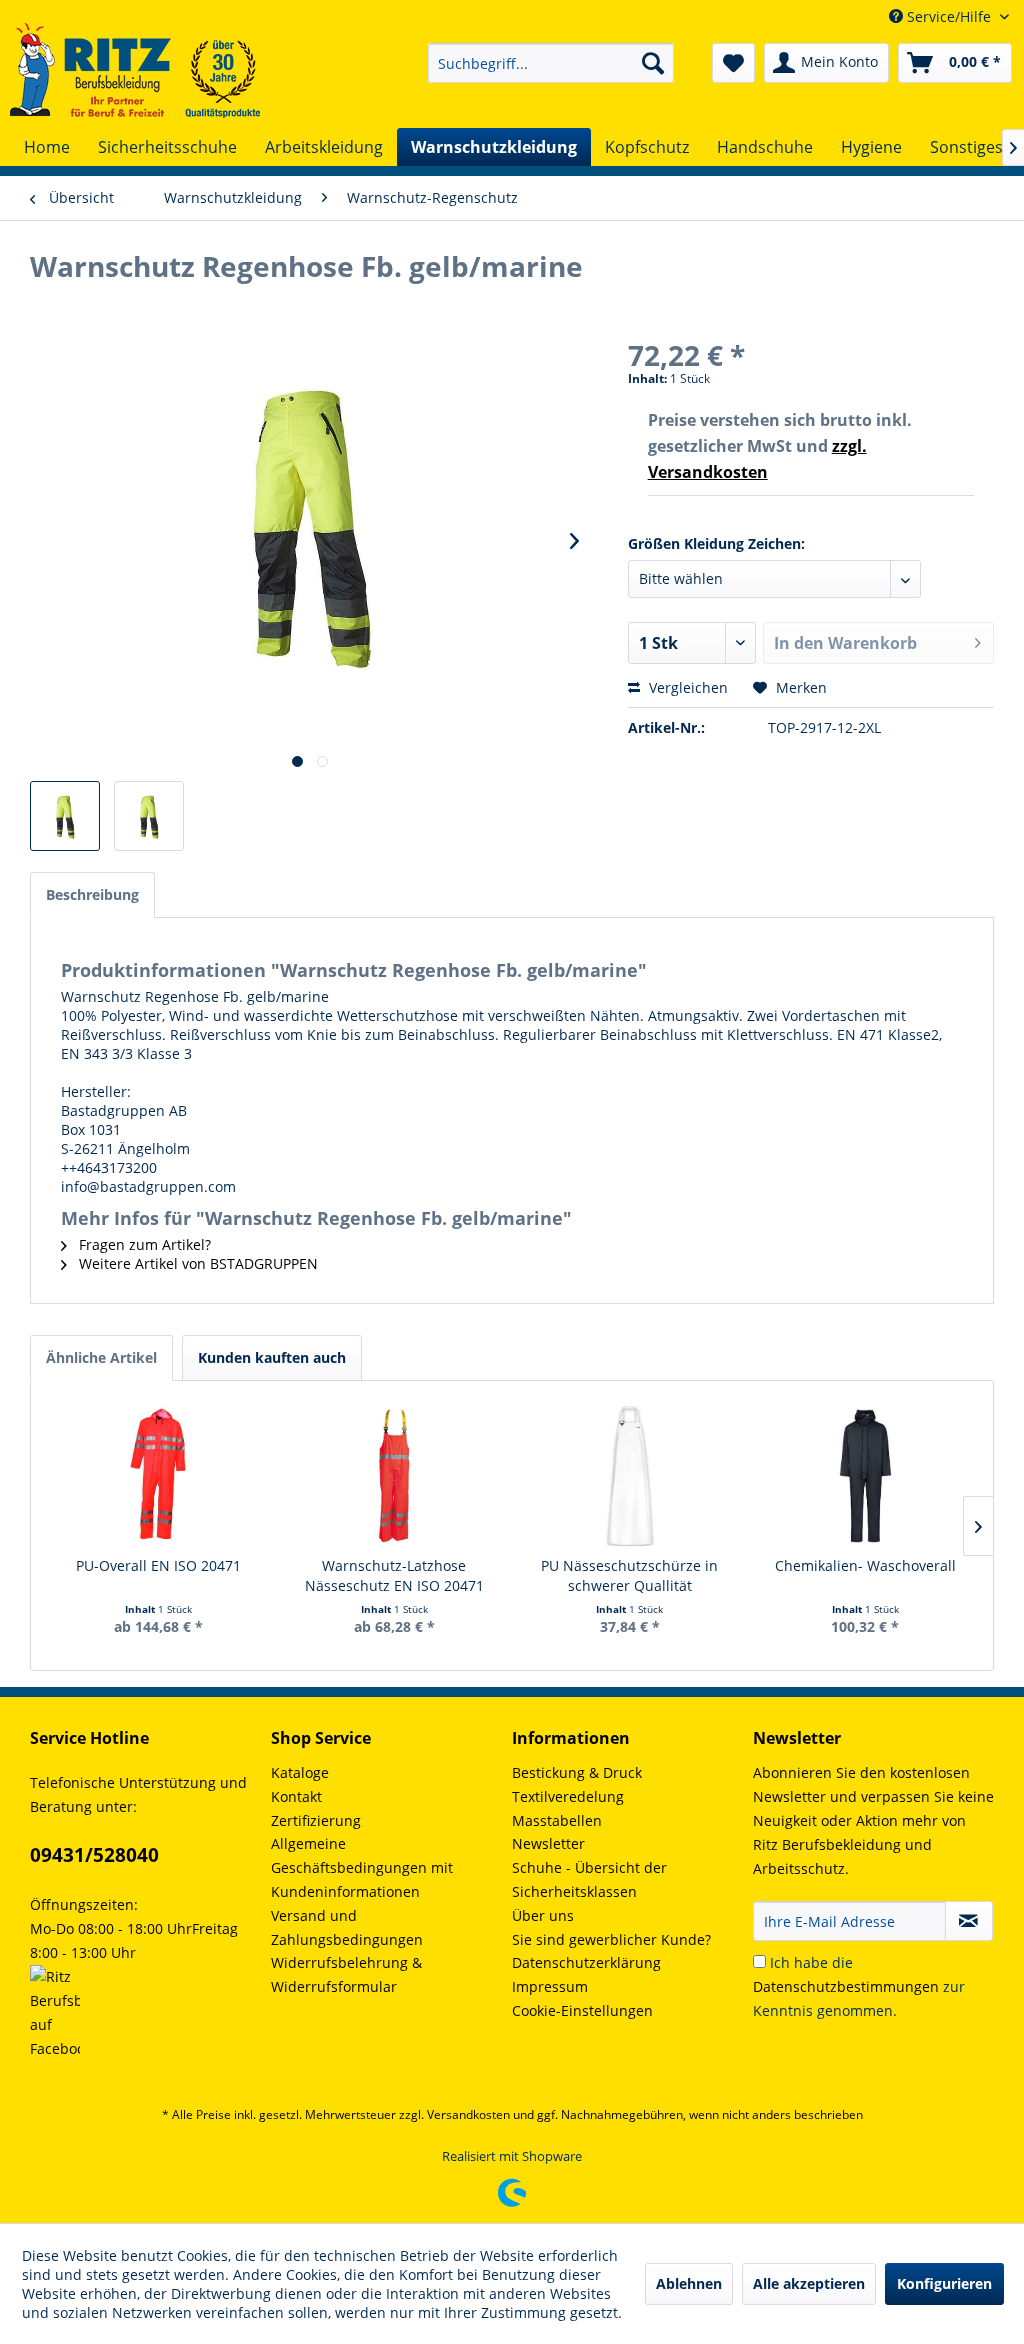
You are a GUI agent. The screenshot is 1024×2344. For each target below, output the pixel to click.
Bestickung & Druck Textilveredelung (577, 1784)
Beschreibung (92, 894)
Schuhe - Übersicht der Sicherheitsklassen (589, 1879)
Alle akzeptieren (809, 2283)
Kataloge (300, 1772)
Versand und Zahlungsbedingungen (347, 1927)
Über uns (543, 1915)
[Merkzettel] (733, 63)
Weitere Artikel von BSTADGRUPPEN (196, 1263)
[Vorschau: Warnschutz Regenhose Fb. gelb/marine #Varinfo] (65, 816)
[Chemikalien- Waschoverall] (866, 1476)
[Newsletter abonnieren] (969, 1921)
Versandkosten (468, 2114)
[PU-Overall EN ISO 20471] (159, 1476)
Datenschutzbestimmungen (846, 1986)
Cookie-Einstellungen (582, 2010)
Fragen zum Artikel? (143, 1244)
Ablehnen (689, 2283)
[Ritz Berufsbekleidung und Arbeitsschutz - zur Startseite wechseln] (135, 70)
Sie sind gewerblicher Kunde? (611, 1939)
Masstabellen (557, 1820)
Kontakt (296, 1796)
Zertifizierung (316, 1820)
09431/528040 (94, 1855)
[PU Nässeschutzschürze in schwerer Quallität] (630, 1476)
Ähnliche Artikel (101, 1357)
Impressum (550, 1986)
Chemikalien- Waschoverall (865, 1565)
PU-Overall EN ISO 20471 (158, 1565)
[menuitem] (551, 63)
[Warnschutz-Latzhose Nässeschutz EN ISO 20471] (395, 1476)
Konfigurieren (944, 2283)
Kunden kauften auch (272, 1357)
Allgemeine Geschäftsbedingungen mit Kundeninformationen (362, 1867)
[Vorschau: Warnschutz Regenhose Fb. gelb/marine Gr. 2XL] (149, 816)
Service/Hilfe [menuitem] (949, 16)
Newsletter (548, 1843)
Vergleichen (686, 687)
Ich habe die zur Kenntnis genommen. (859, 1986)
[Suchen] (653, 63)
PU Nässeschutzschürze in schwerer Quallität (629, 1575)
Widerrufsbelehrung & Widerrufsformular (346, 1974)
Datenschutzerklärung (586, 1962)
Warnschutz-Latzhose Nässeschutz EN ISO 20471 (394, 1575)
